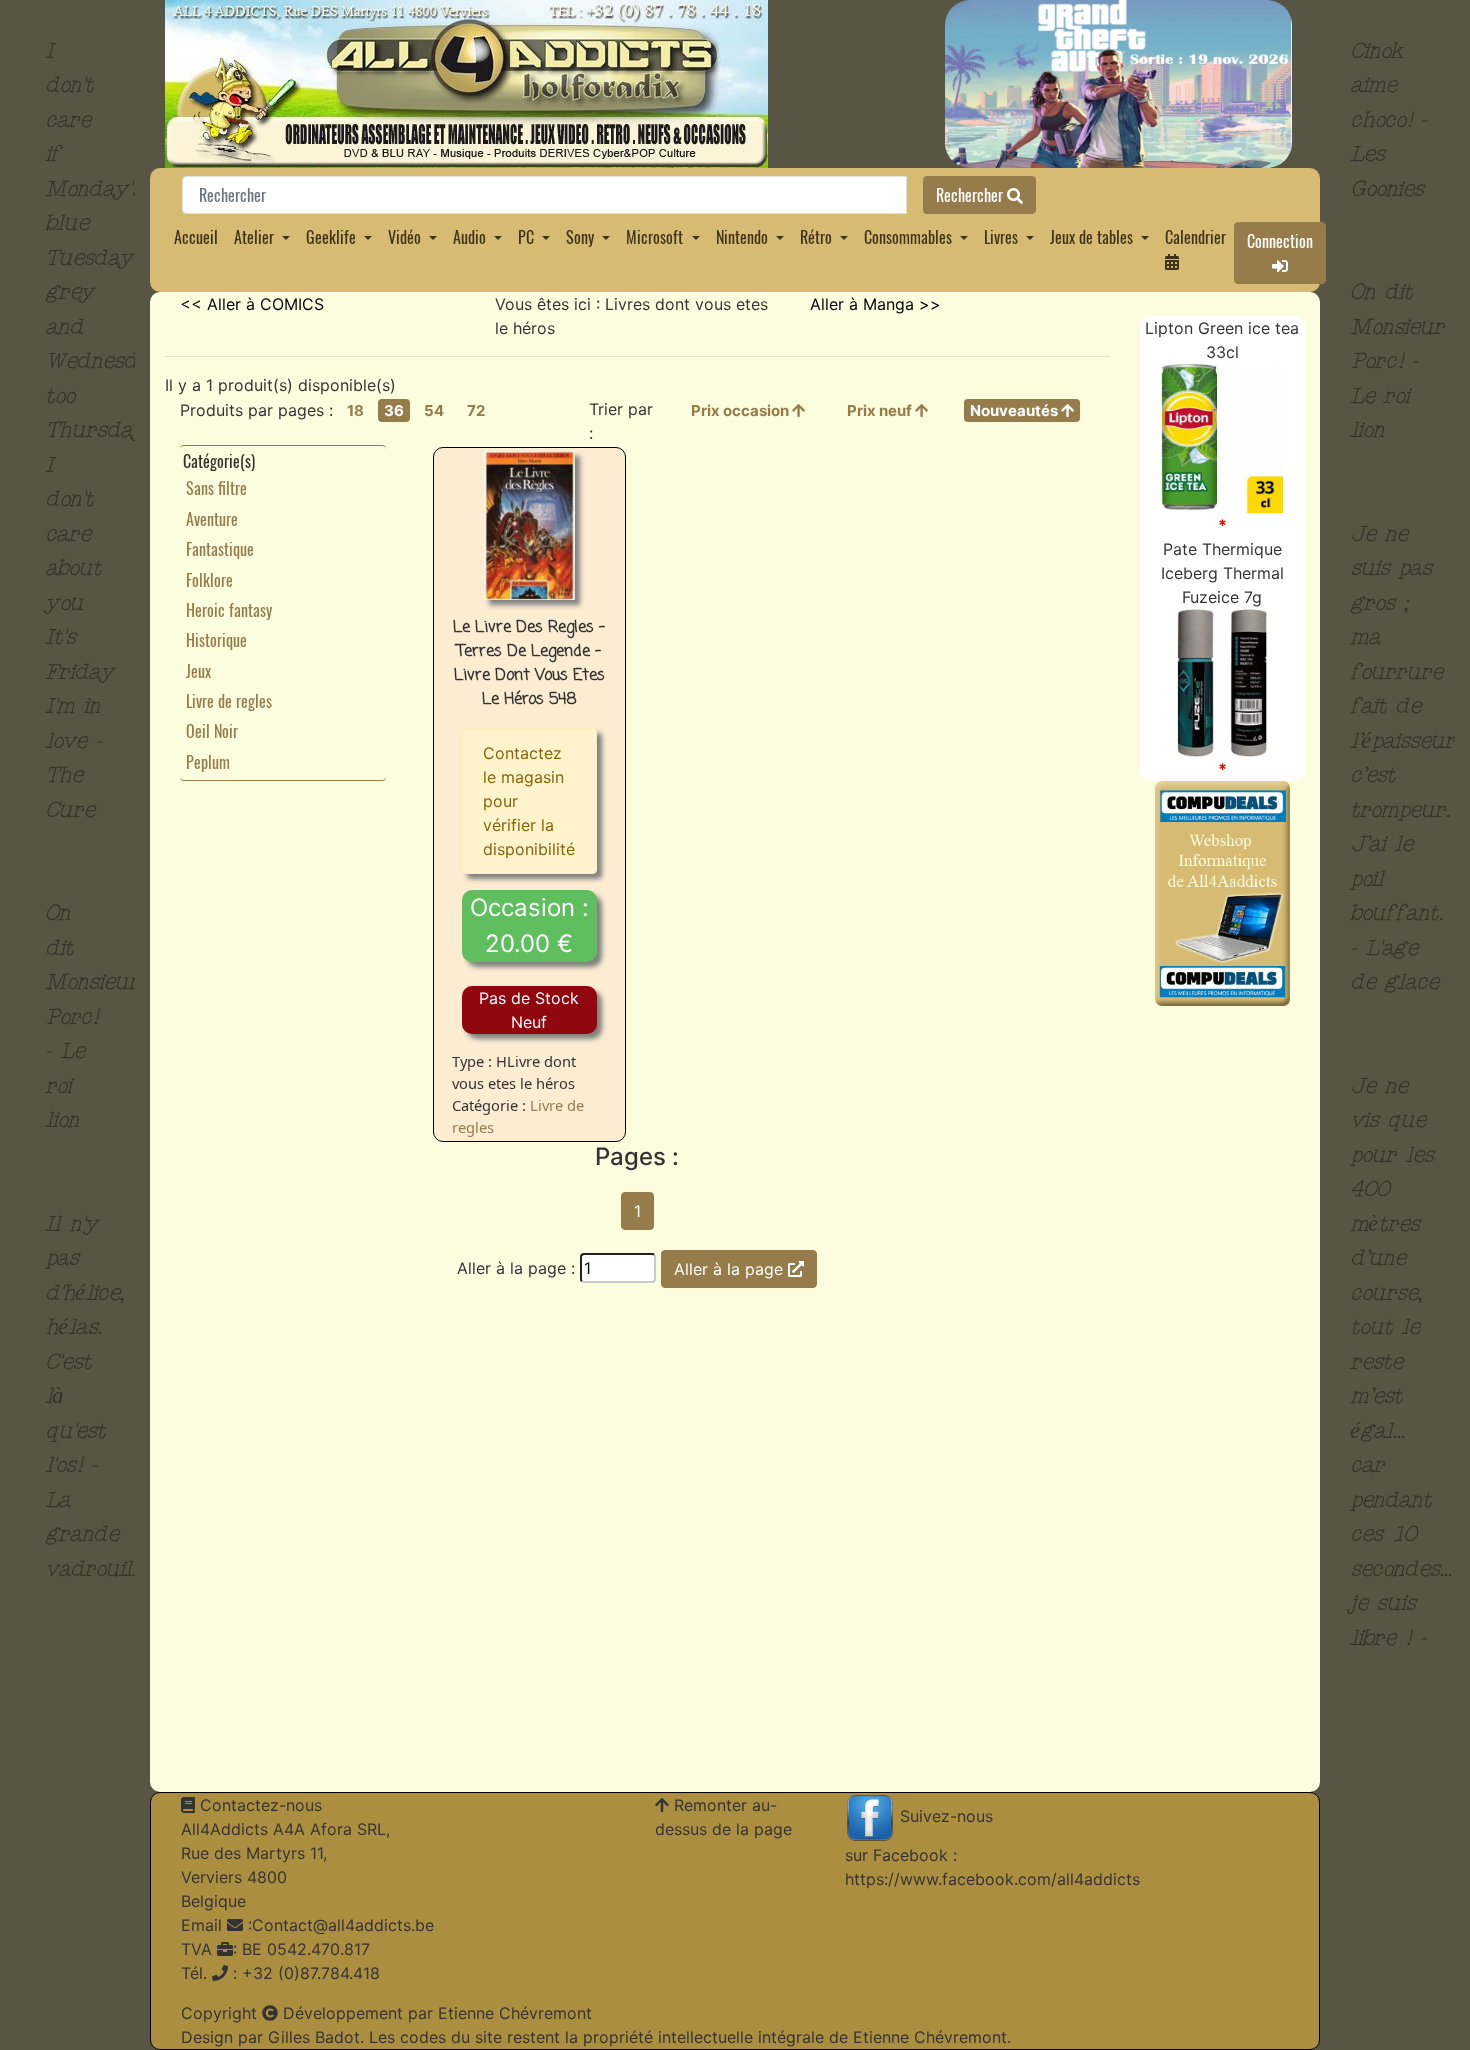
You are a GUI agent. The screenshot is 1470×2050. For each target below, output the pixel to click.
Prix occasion (741, 410)
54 (434, 410)
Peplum (208, 762)
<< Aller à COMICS (252, 304)
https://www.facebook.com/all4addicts (992, 1879)
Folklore (209, 580)
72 (476, 410)
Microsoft (654, 237)
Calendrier (1195, 237)
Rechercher (971, 195)
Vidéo (404, 237)
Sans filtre (216, 488)
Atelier (254, 237)
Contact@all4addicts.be (343, 1925)
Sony (580, 237)
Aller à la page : (516, 1268)
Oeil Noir (212, 731)
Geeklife (331, 237)
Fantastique (220, 549)
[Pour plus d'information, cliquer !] (1222, 437)
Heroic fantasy (229, 610)
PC (526, 237)
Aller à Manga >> (875, 304)
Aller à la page (731, 1269)
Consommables (908, 237)
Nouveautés (1015, 410)
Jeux (198, 671)
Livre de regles (229, 701)
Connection (1280, 241)
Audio (469, 237)
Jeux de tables (1091, 237)
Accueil (196, 237)
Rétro (816, 237)
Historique (216, 640)
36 (394, 410)
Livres (1001, 237)
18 (355, 410)
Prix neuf (881, 410)
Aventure (212, 519)
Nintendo (742, 237)
